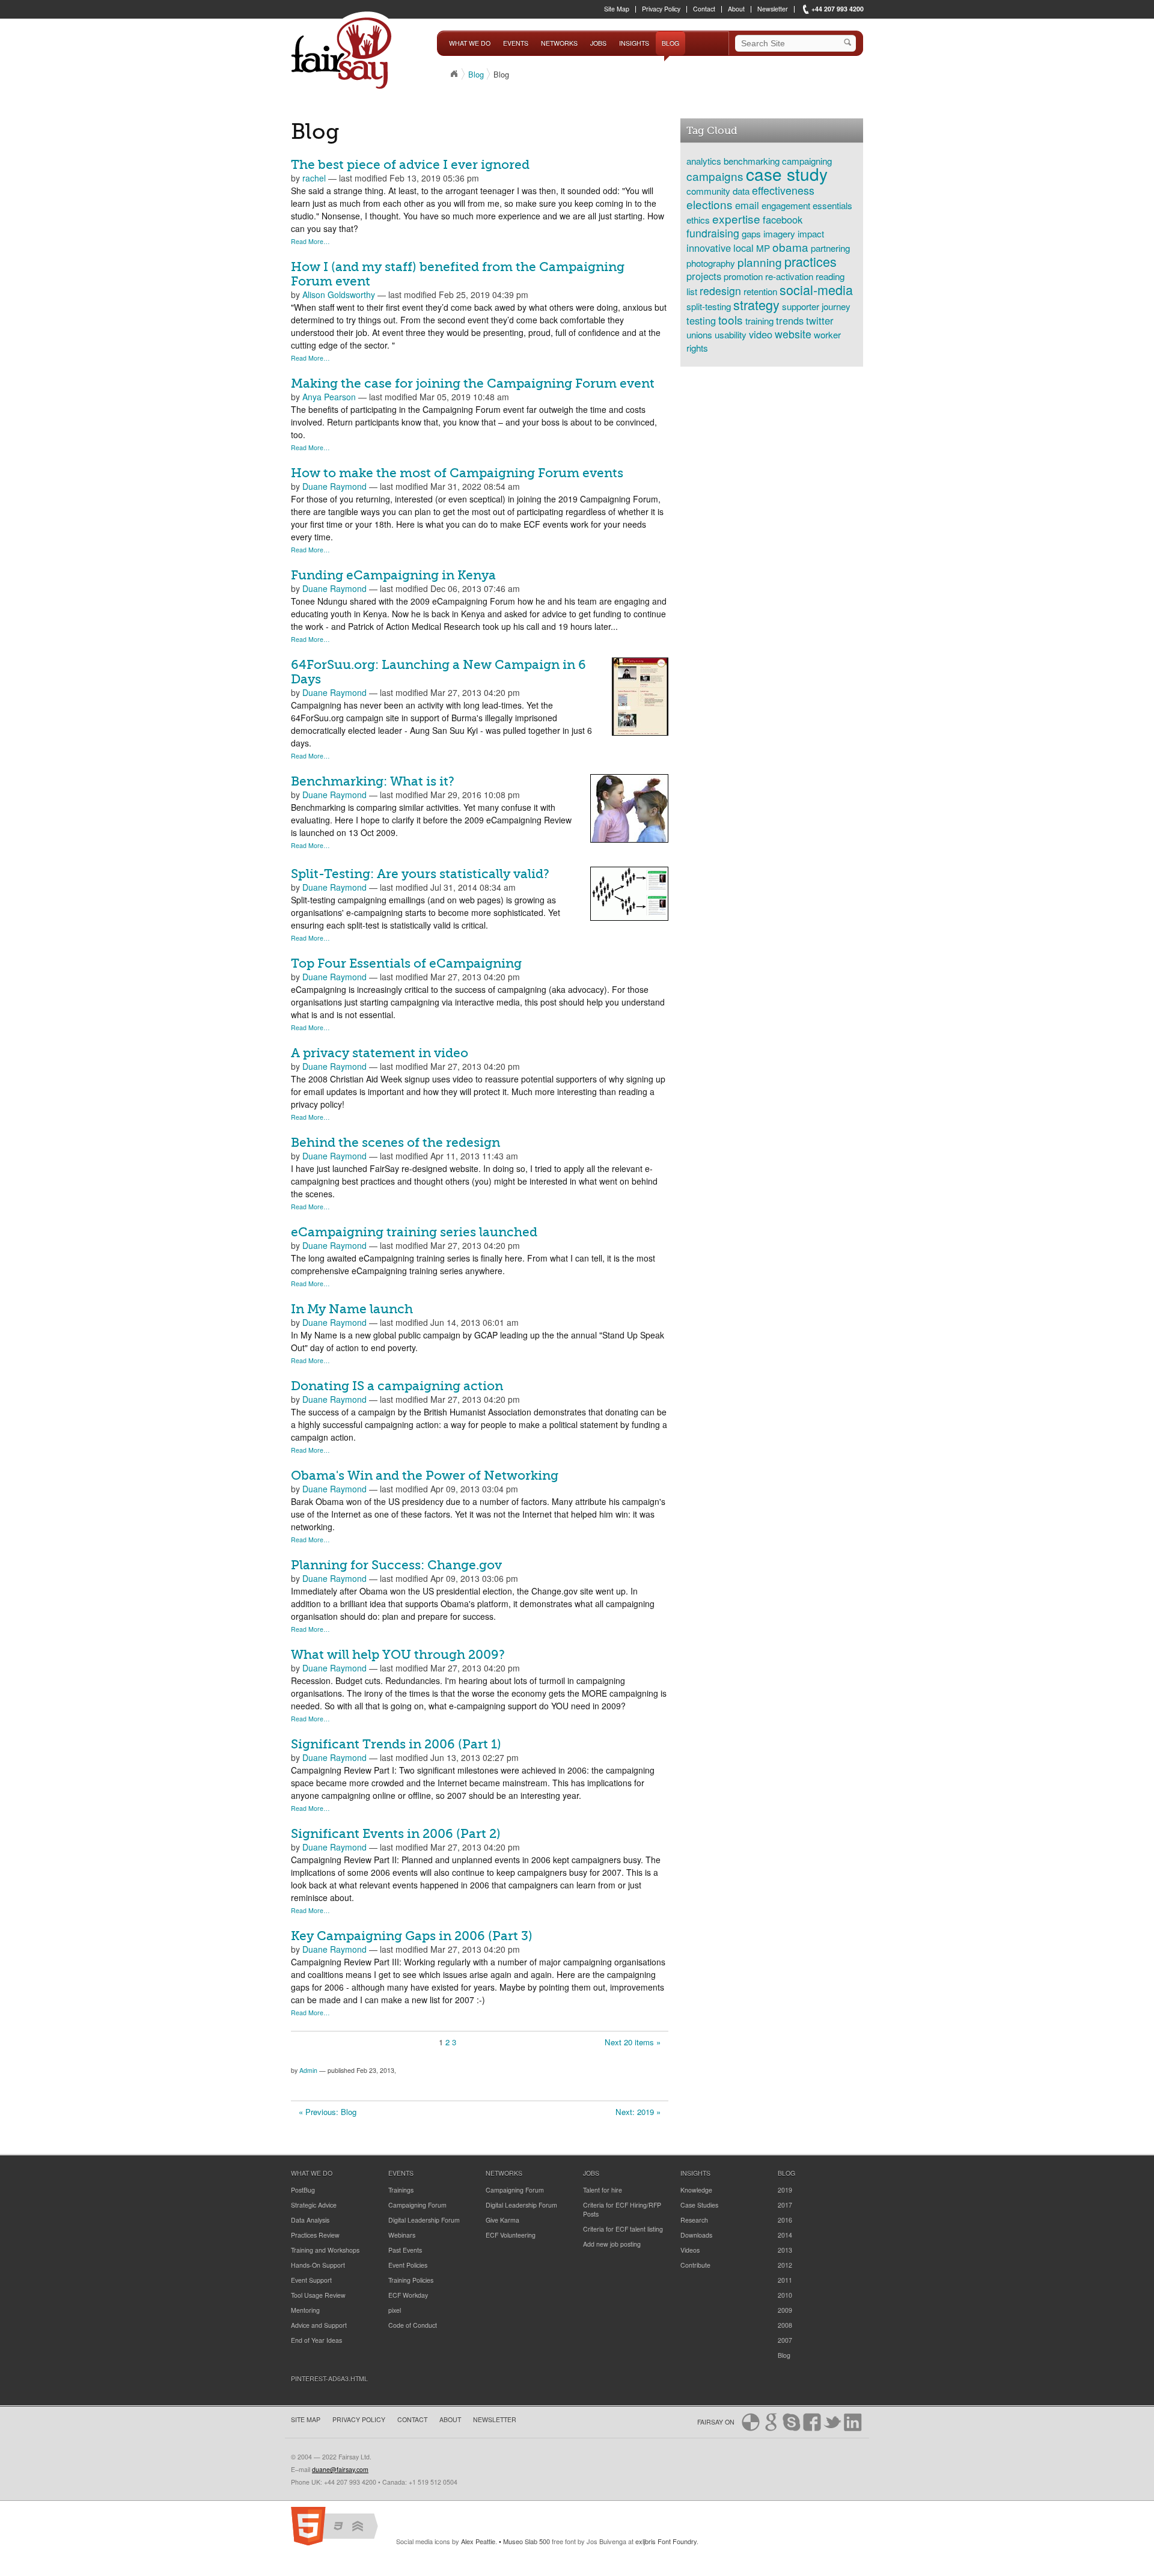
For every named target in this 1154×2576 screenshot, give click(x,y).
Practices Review (315, 2235)
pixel (395, 2310)
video (761, 334)
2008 (785, 2325)
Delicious (751, 2422)
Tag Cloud (712, 130)
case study (787, 174)
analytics (704, 160)
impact (811, 233)
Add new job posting (612, 2244)
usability (731, 334)
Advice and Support (319, 2325)
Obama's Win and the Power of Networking (425, 1476)
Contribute (695, 2265)
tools (731, 319)
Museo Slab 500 (527, 2541)
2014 (785, 2235)
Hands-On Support (318, 2265)
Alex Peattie (478, 2541)
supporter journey (816, 306)
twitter (820, 320)
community (708, 191)
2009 (785, 2310)
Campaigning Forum (417, 2205)
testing (701, 320)
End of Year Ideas (316, 2340)
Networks (559, 43)
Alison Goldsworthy (339, 295)
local (743, 248)
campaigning (807, 160)
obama (790, 247)
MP (763, 248)
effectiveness (783, 190)
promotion (743, 276)
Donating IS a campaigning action (397, 1386)
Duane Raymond (334, 486)
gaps (751, 233)
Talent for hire (603, 2190)
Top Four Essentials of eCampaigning (406, 963)
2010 (785, 2295)
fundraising (713, 233)
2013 (785, 2250)
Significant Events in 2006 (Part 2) (396, 1834)
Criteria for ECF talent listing (623, 2229)
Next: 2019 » (638, 2112)
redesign (720, 291)
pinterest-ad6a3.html (329, 2379)
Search (850, 43)
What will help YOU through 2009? (398, 1655)
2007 (785, 2340)
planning (760, 262)
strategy (756, 304)
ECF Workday (408, 2295)
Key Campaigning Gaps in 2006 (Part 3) (412, 1936)
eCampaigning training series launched (414, 1232)
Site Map (617, 9)
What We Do (470, 43)
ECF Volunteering (511, 2235)
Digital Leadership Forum (424, 2220)
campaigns (715, 176)
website (793, 334)
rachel (314, 178)
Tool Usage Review (318, 2295)
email (747, 205)
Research (694, 2220)
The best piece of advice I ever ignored (410, 165)
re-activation (789, 276)
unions (699, 334)
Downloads (696, 2235)
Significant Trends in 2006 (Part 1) (396, 1744)
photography (711, 263)
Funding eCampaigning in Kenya (393, 575)
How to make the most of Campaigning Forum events (457, 473)
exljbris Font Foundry (666, 2541)
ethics (698, 219)
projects (704, 276)
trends (790, 320)
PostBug (303, 2190)
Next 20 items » (633, 2042)
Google (771, 2422)
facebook (783, 219)
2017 (785, 2205)
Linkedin (853, 2422)
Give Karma (502, 2220)
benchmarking (752, 160)
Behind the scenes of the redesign (395, 1143)
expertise (736, 218)
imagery (779, 233)
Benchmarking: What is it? (373, 781)
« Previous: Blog (328, 2112)
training (759, 320)
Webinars (402, 2235)
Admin (308, 2070)
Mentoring (305, 2310)
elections (710, 204)
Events (516, 43)
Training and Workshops (325, 2250)
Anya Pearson (329, 397)
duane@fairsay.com (340, 2469)
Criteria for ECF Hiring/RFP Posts (622, 2209)
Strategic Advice (314, 2205)
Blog (670, 43)
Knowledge (696, 2190)
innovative (709, 248)
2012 (785, 2265)
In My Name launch (352, 1309)
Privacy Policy (661, 9)
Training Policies (411, 2280)
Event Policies (408, 2265)
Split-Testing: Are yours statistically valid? (420, 874)
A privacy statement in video (380, 1053)
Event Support (311, 2280)
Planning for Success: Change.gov (396, 1565)
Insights (634, 43)
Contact (704, 9)
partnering (830, 248)
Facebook (812, 2422)
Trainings (401, 2190)
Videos (690, 2250)
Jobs (598, 43)
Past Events (405, 2250)
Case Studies (699, 2205)
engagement (786, 205)
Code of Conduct (413, 2325)
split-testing (709, 306)
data (741, 191)
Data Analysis (310, 2220)
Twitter (832, 2422)
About (736, 9)
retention (760, 291)
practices (811, 261)
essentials (832, 205)
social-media (816, 289)
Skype (792, 2422)
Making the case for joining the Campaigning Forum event (473, 383)
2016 (785, 2220)
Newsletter (773, 9)
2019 (785, 2190)
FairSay (344, 53)
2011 (785, 2280)
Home (454, 74)
